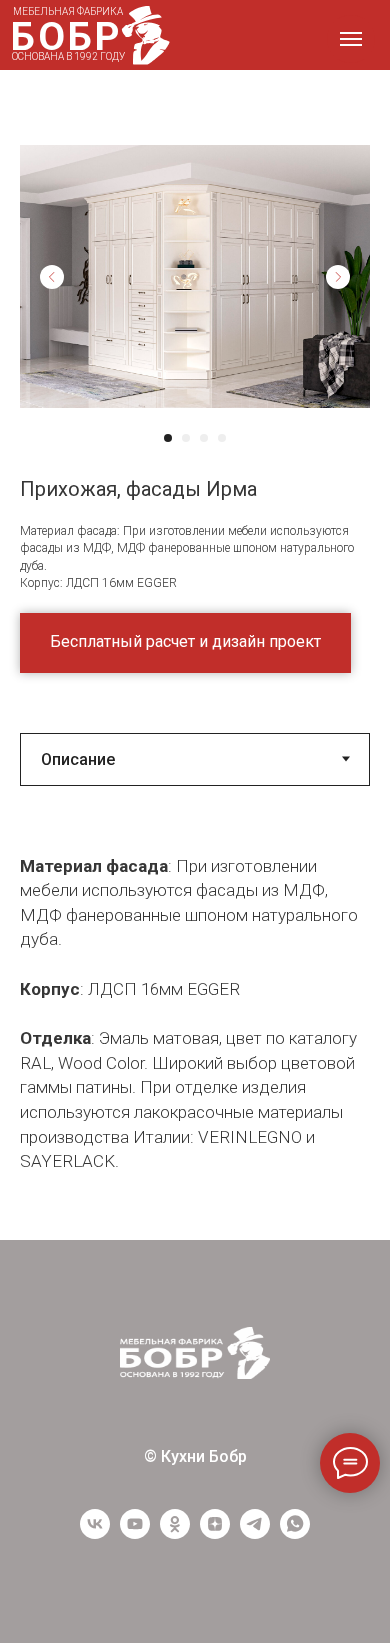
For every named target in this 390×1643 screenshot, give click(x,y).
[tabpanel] (195, 1028)
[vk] (95, 1533)
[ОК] (175, 1533)
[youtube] (135, 1533)
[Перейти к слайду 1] (168, 438)
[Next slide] (338, 277)
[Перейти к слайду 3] (204, 438)
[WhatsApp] (295, 1533)
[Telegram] (255, 1533)
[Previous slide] (52, 277)
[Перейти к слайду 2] (186, 438)
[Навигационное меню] (351, 39)
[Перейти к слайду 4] (222, 438)
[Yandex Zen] (215, 1533)
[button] (185, 643)
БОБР (66, 37)
